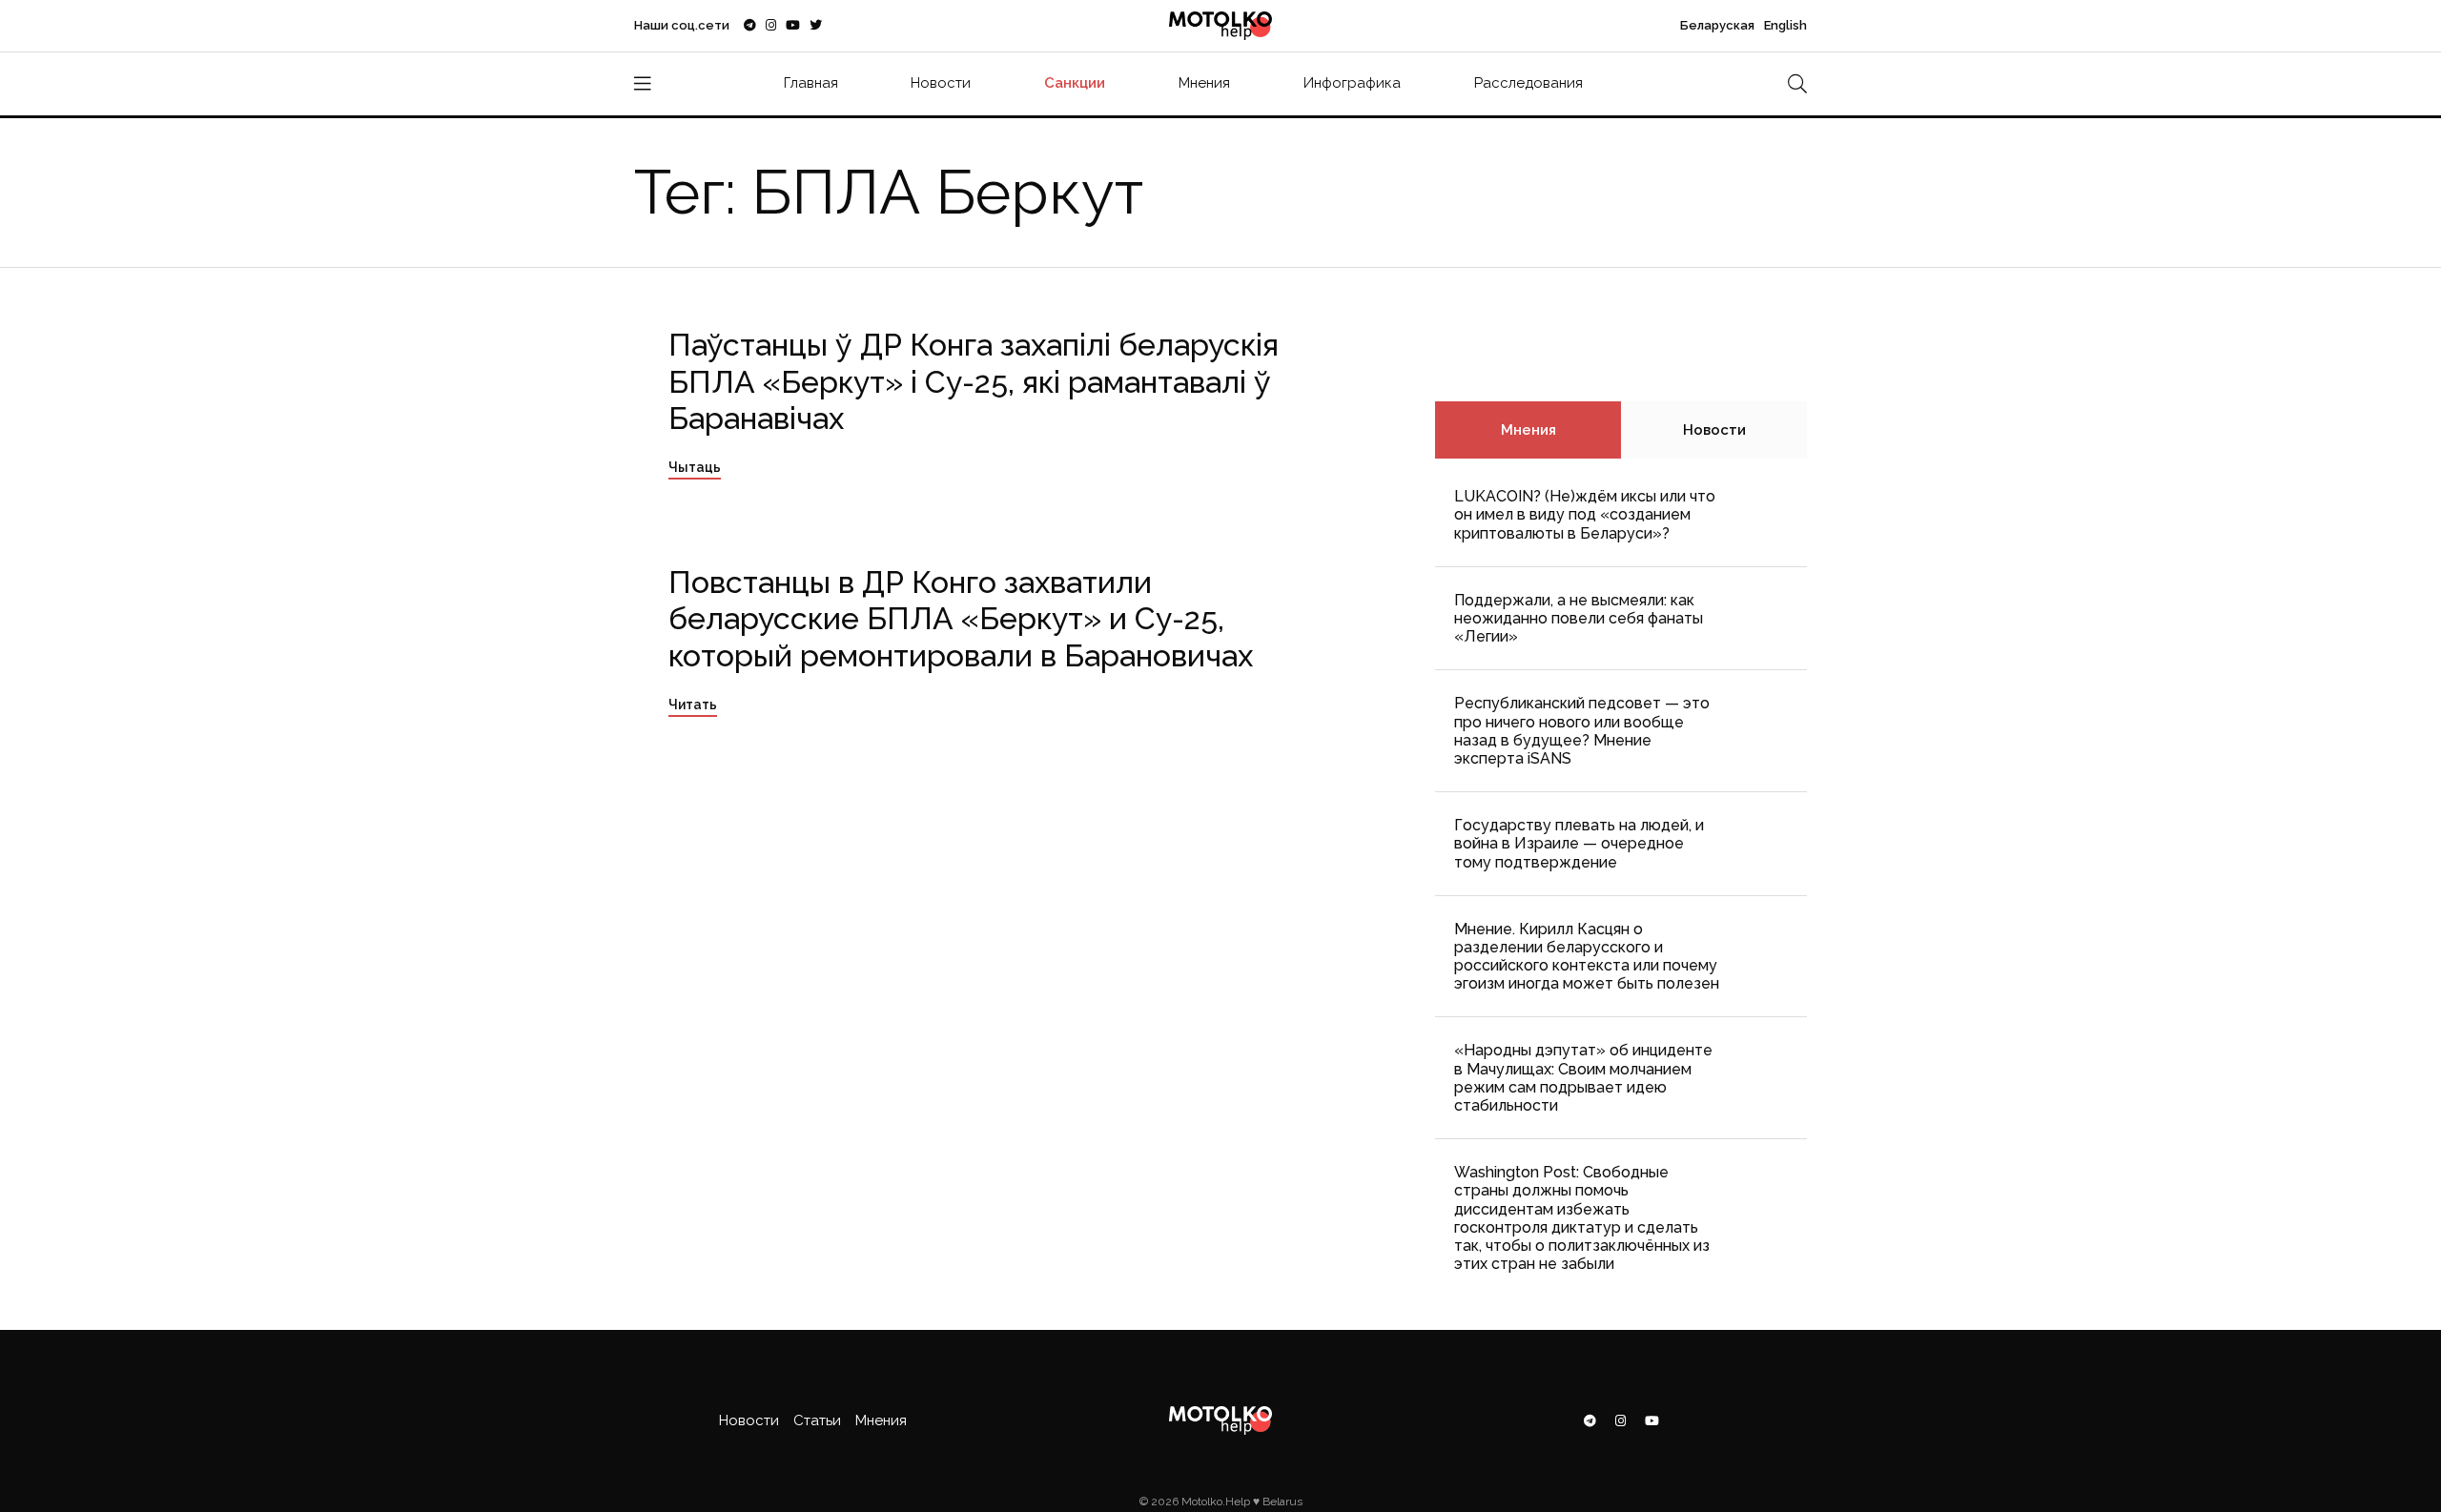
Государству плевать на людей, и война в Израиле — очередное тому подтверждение (1579, 843)
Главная (811, 83)
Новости (941, 83)
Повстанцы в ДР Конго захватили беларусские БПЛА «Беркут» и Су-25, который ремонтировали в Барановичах (961, 619)
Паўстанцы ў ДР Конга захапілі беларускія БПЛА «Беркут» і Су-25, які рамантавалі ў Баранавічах (974, 381)
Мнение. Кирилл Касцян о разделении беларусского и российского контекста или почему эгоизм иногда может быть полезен (1587, 957)
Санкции (1075, 83)
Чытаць (695, 467)
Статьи (817, 1420)
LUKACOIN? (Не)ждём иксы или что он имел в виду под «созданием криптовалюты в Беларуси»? (1585, 514)
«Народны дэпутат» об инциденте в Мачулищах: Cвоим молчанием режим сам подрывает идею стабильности (1583, 1078)
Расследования (1528, 83)
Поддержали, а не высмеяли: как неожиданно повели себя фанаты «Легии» (1579, 618)
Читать (693, 705)
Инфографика (1352, 83)
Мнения (1204, 83)
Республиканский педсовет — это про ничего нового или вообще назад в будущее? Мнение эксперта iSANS (1582, 731)
